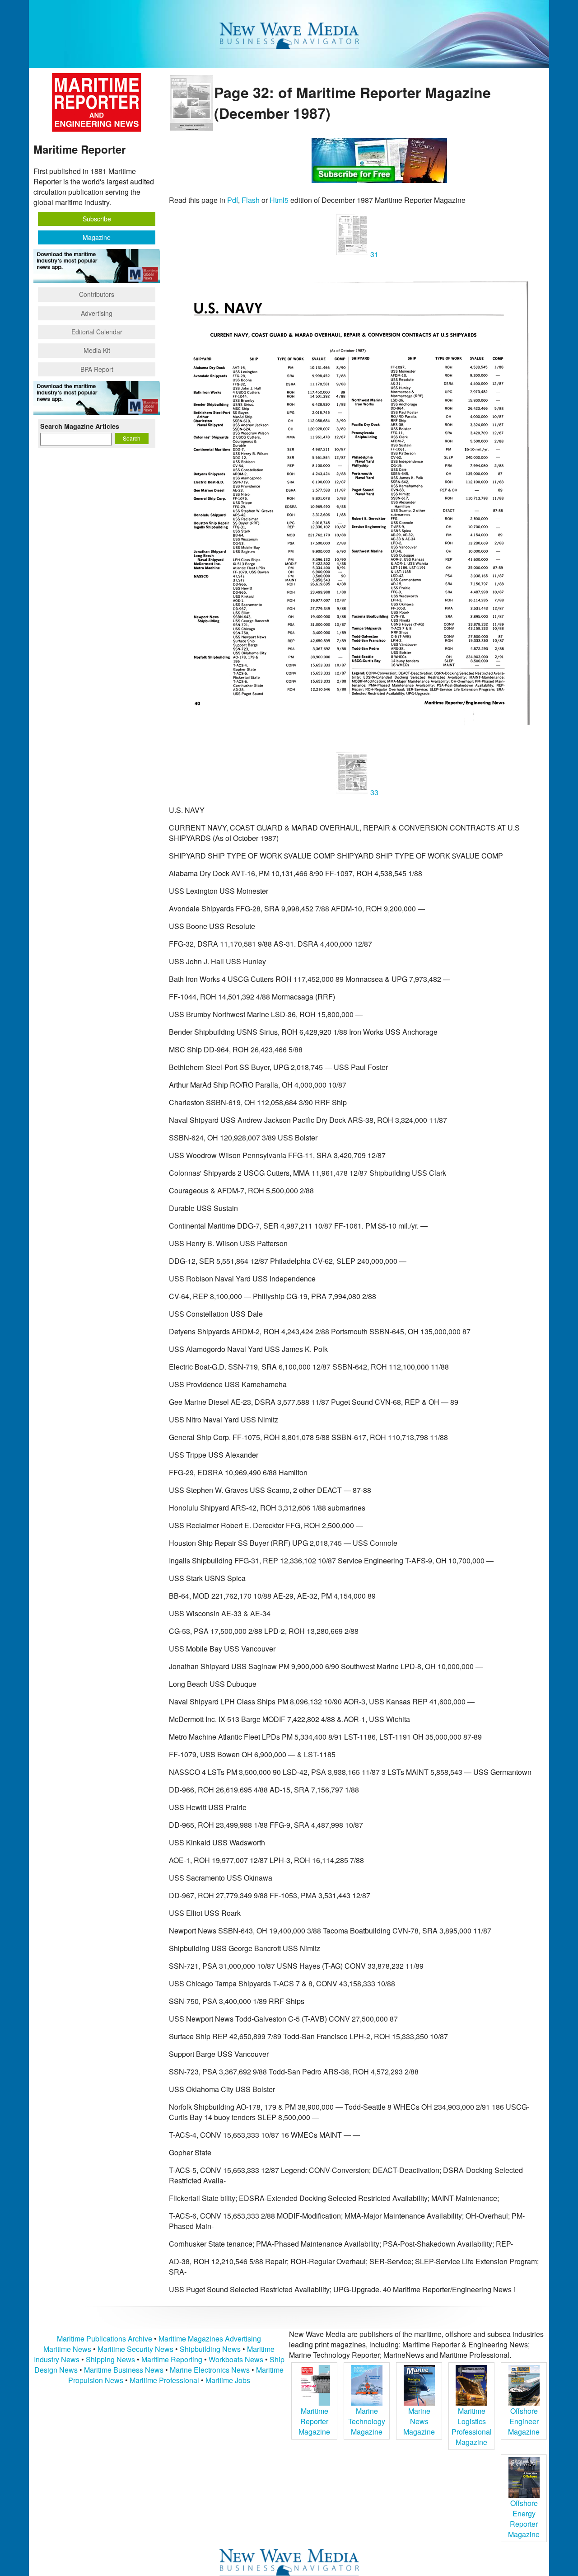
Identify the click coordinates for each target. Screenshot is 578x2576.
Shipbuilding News (210, 2349)
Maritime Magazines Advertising (210, 2339)
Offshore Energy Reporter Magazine (524, 2519)
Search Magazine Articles (80, 426)
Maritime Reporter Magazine (314, 2421)
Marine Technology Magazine (367, 2421)
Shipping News (110, 2359)
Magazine (97, 237)
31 (373, 254)
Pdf (233, 200)
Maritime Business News (125, 2370)
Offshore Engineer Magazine (524, 2421)
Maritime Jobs (228, 2380)
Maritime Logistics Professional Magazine (472, 2426)
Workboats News (236, 2359)
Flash (251, 200)
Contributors (97, 294)
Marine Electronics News (210, 2370)
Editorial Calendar (97, 332)
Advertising (97, 313)
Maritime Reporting (172, 2359)
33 (373, 792)
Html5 (279, 200)
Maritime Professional (164, 2380)
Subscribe (97, 219)
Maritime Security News (135, 2349)
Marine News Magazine (419, 2421)
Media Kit (97, 350)
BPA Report (97, 369)
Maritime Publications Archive (105, 2339)
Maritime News (67, 2349)
